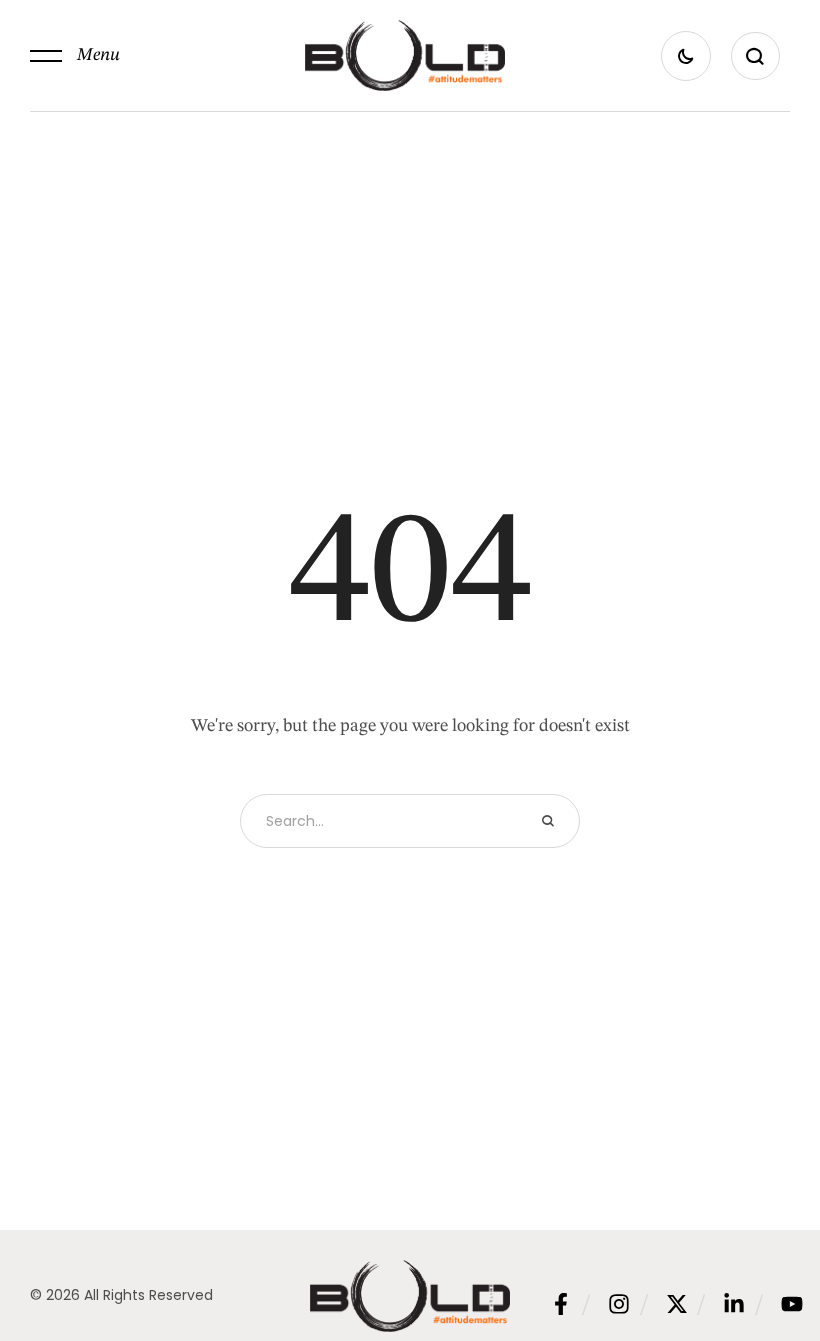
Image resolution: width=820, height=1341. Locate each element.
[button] (75, 56)
